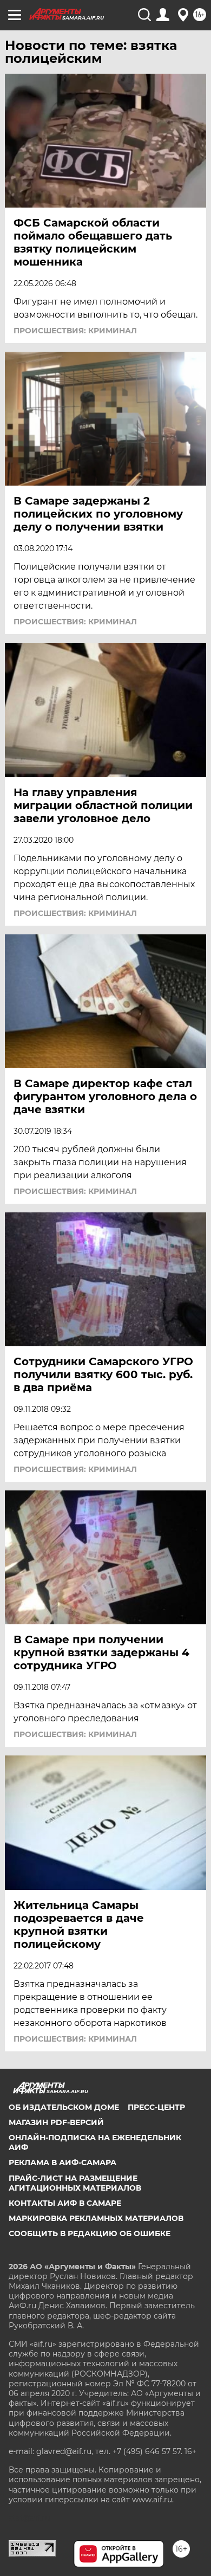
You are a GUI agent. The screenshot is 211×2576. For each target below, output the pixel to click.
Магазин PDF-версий (56, 2122)
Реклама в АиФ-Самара (62, 2162)
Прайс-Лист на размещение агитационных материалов (75, 2183)
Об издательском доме (64, 2107)
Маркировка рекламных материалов (96, 2218)
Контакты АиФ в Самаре (65, 2203)
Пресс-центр (156, 2107)
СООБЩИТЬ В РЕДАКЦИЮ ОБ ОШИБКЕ (90, 2233)
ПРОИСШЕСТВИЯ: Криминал (75, 331)
